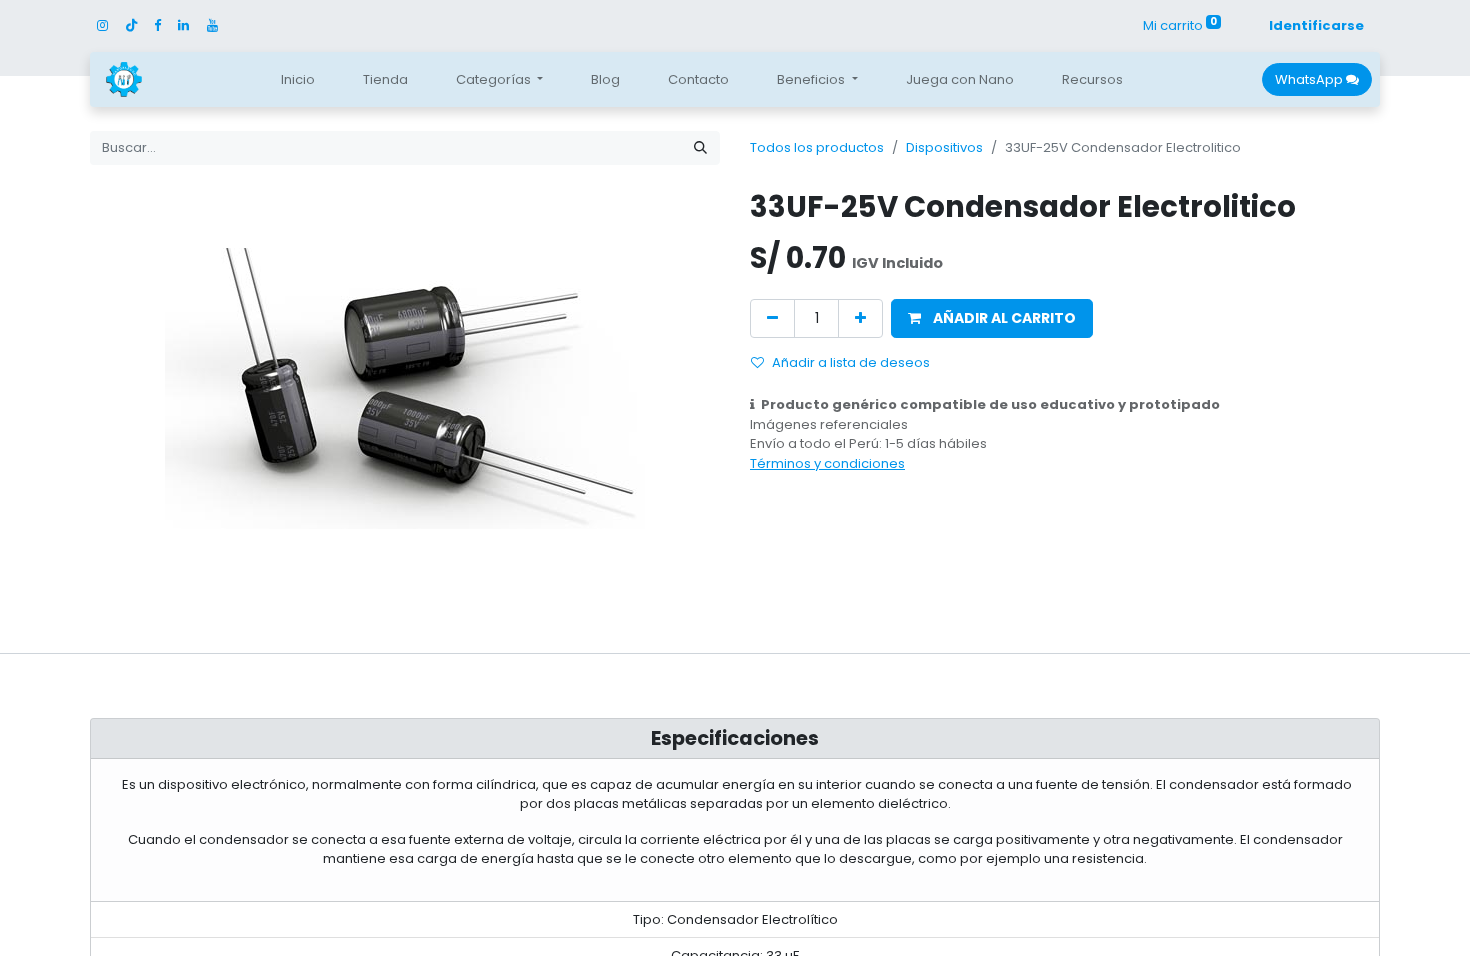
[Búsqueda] (700, 148)
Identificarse (1316, 25)
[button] (992, 318)
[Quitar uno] (772, 318)
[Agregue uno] (860, 318)
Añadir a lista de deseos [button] (851, 362)
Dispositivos (944, 147)
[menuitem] (298, 80)
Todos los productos (817, 147)
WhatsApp (1310, 79)
